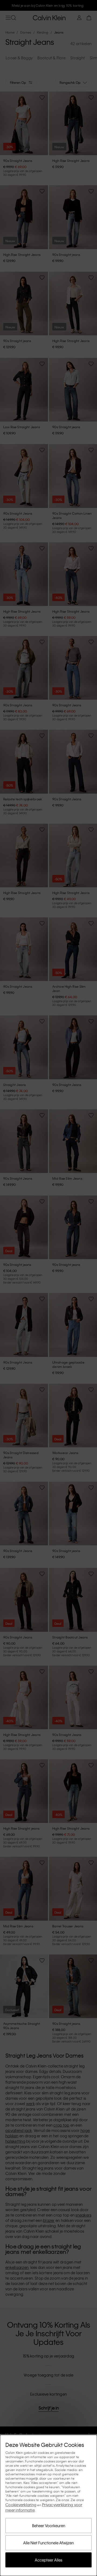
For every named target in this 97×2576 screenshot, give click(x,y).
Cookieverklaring (21, 2505)
